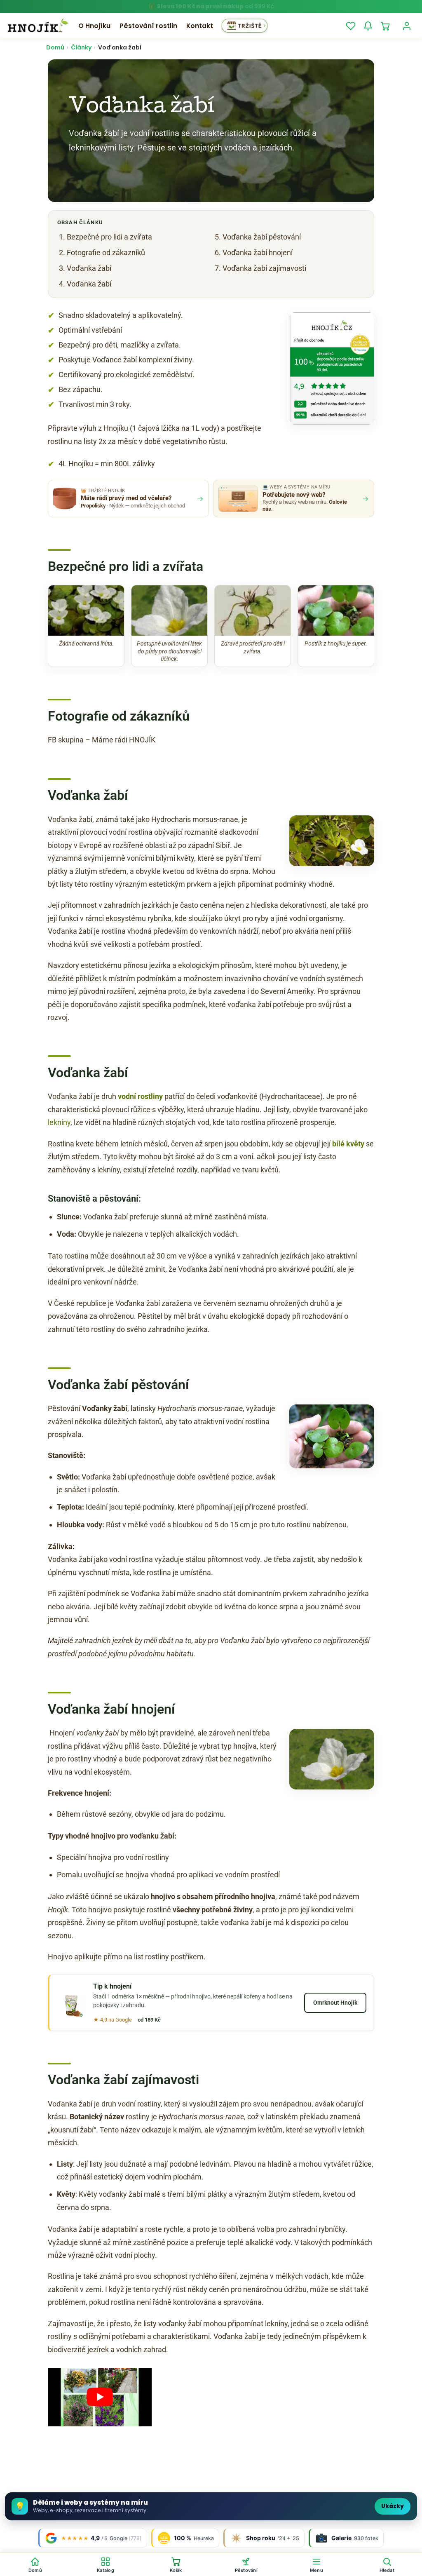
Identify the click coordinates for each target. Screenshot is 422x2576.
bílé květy (348, 1144)
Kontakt (200, 26)
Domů (55, 47)
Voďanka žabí (89, 268)
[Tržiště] (245, 26)
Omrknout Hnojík (335, 2003)
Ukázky (393, 2506)
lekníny (59, 1122)
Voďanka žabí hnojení (258, 252)
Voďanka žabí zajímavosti (264, 268)
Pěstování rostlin (148, 26)
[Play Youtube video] (100, 2397)
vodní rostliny (140, 1096)
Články (81, 47)
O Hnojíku (94, 26)
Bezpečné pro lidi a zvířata (109, 237)
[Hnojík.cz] (38, 26)
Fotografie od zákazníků (106, 252)
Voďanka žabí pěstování (262, 237)
